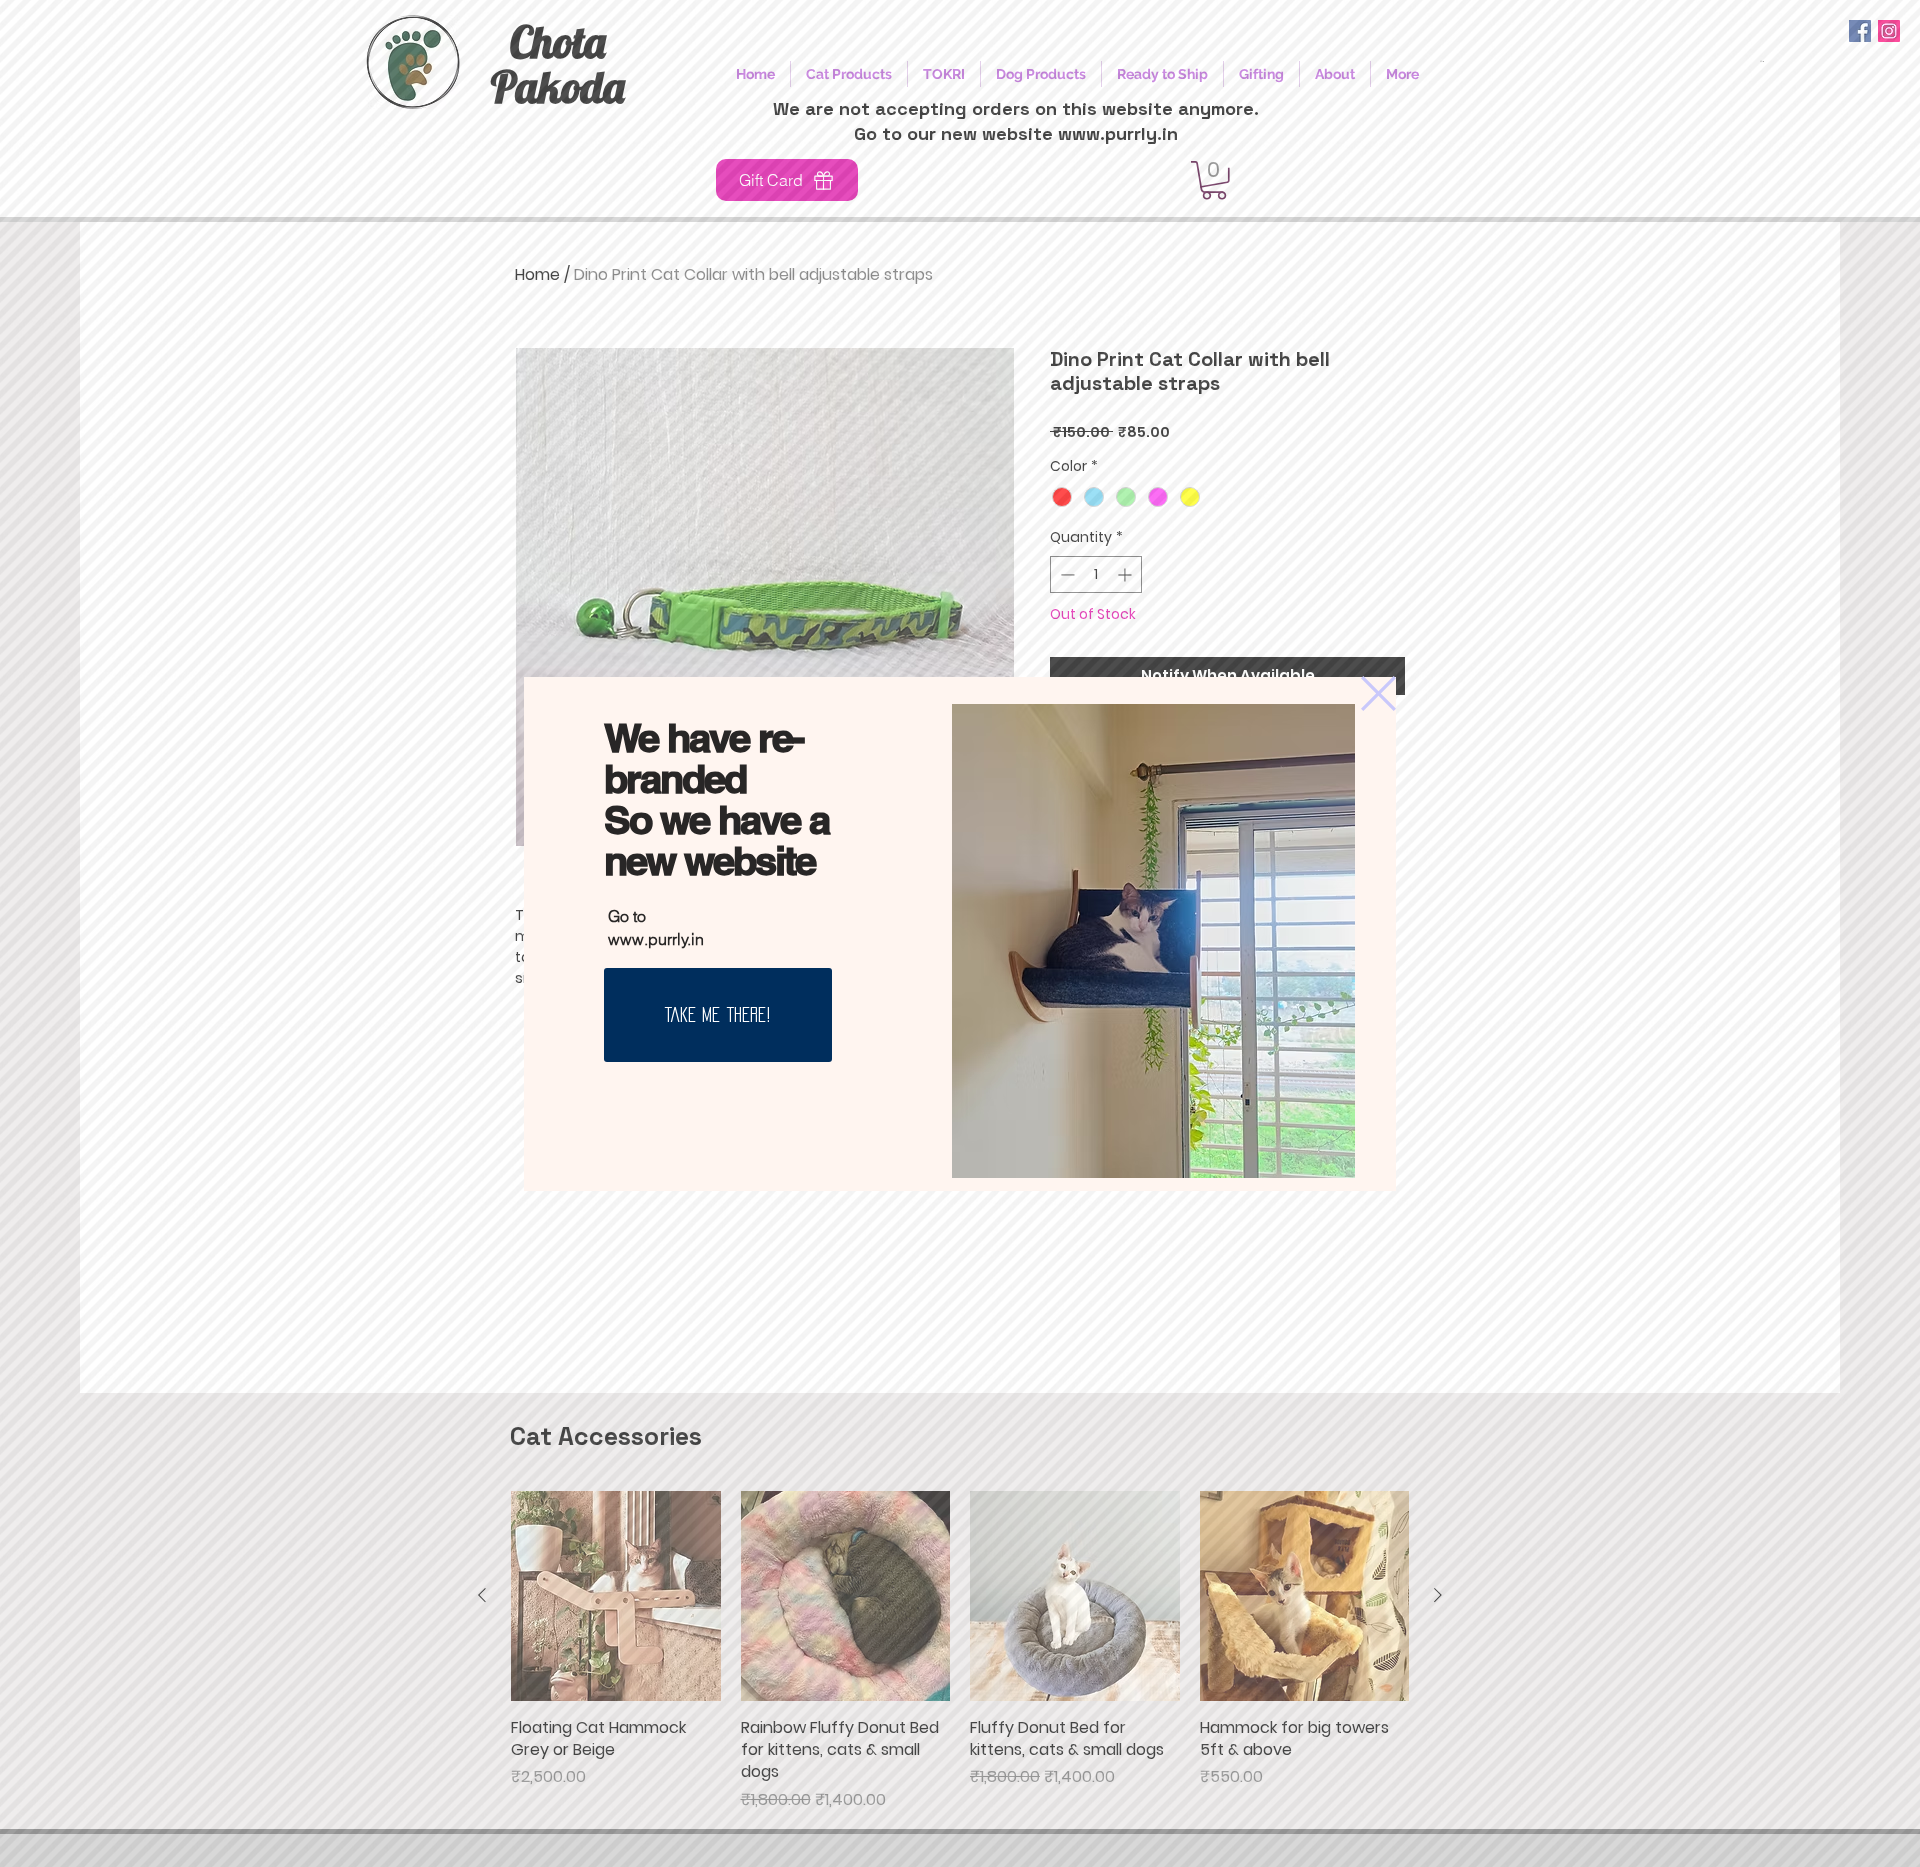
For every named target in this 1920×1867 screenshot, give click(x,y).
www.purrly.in (656, 939)
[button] (1378, 693)
